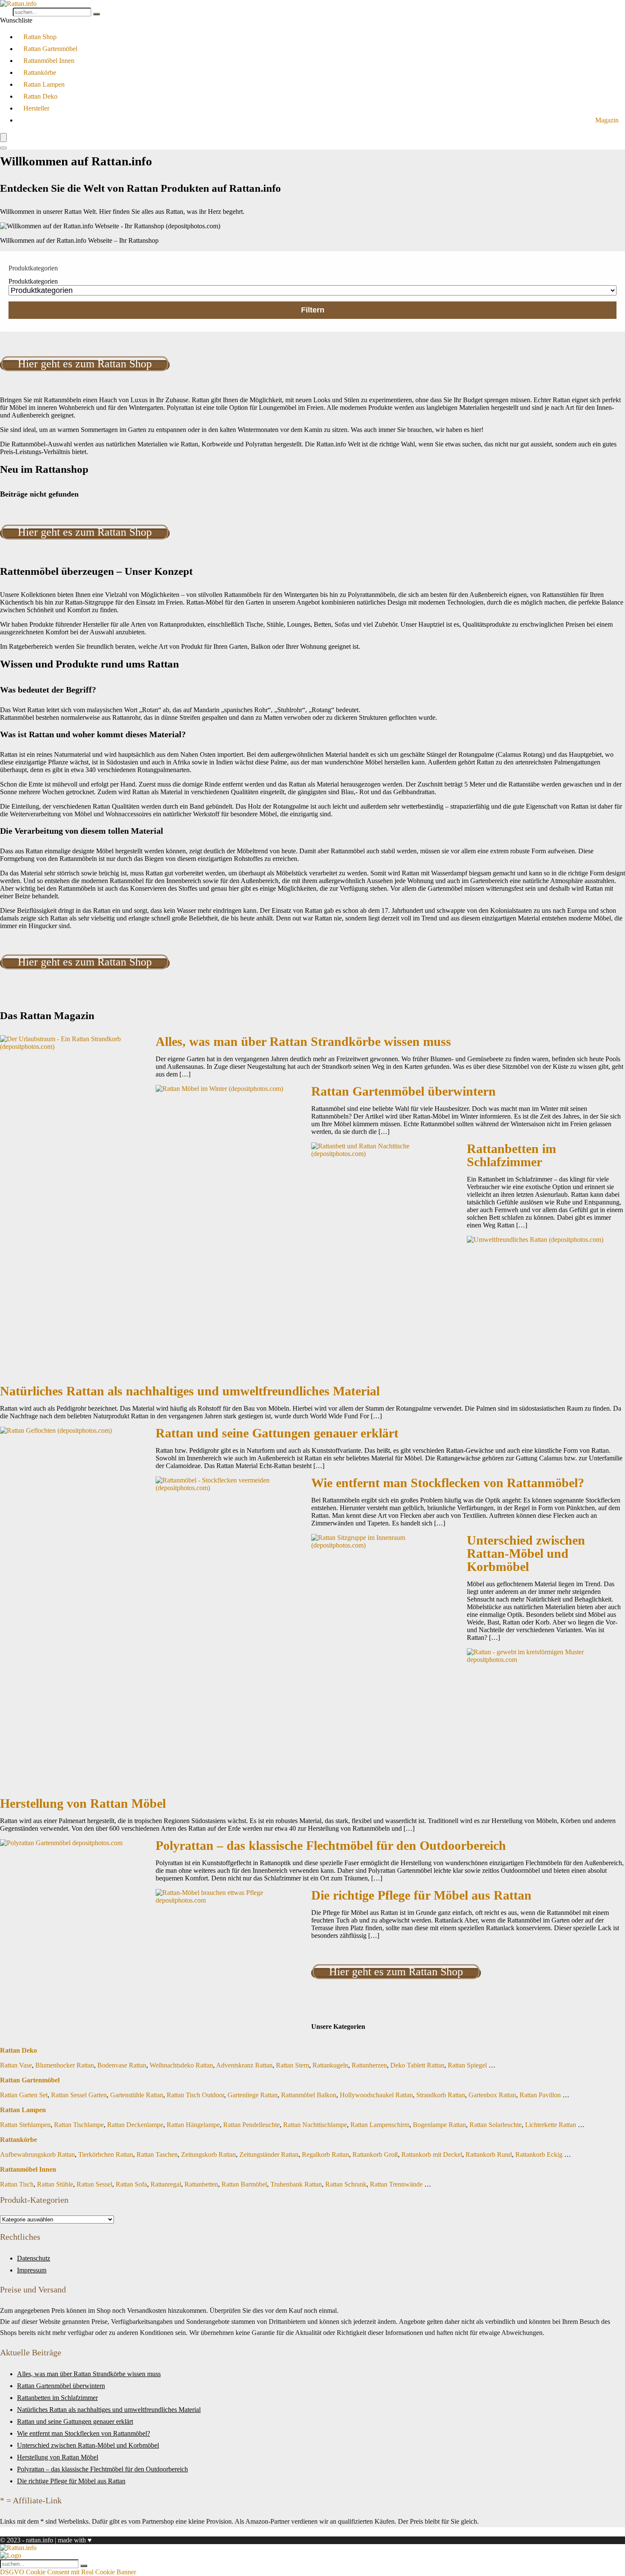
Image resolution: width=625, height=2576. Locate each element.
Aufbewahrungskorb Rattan (37, 2154)
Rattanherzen (369, 2065)
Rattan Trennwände (396, 2184)
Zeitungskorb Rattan (209, 2154)
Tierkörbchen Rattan (106, 2154)
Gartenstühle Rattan (137, 2095)
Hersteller (36, 108)
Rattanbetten (201, 2184)
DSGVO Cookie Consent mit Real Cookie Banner (68, 2572)
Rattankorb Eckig (539, 2154)
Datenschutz (34, 2258)
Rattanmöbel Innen (49, 61)
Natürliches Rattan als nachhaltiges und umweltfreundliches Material (190, 1391)
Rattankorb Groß (375, 2154)
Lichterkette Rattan (551, 2125)
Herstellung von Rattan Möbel (83, 1803)
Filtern (313, 310)
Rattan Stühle (55, 2184)
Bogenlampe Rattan (439, 2125)
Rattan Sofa (131, 2184)
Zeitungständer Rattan (269, 2154)
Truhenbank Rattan (296, 2184)
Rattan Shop (40, 37)
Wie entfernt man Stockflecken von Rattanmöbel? (448, 1483)
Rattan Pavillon (540, 2095)
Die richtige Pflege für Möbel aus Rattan (421, 1895)
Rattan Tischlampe (79, 2125)
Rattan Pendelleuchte (251, 2125)
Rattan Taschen (157, 2154)
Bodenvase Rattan (122, 2065)
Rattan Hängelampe (193, 2125)
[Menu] (3, 138)
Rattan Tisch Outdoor (195, 2095)
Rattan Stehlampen (25, 2125)
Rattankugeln (330, 2065)
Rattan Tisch (17, 2184)
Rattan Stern (293, 2065)
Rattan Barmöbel (244, 2184)
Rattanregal (166, 2184)
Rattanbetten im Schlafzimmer (511, 1155)
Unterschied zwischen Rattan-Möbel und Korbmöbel (526, 1554)
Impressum (32, 2270)
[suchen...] (97, 14)
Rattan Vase (16, 2065)
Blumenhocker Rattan (65, 2065)
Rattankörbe (40, 72)
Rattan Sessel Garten (79, 2095)
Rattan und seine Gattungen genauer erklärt (277, 1433)
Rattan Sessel (94, 2184)
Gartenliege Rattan (253, 2095)
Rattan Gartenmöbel (50, 49)
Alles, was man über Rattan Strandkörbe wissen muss (303, 1042)
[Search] (3, 148)
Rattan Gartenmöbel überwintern (403, 1091)
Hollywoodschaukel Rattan (376, 2095)
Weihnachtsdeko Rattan (181, 2065)
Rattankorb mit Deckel (432, 2154)
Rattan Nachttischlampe (315, 2125)
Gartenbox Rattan (492, 2095)
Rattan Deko (40, 96)
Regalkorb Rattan (325, 2154)
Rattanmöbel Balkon (309, 2095)
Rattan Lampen (44, 84)
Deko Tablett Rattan (417, 2065)
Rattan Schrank (346, 2184)
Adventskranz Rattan (244, 2065)
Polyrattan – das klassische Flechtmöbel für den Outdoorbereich (331, 1846)
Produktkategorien (33, 281)
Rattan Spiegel (467, 2065)
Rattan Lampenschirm (380, 2125)
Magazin (607, 120)
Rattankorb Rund (489, 2154)
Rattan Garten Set (24, 2095)
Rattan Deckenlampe (135, 2125)
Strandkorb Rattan (441, 2095)
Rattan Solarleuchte (496, 2125)
